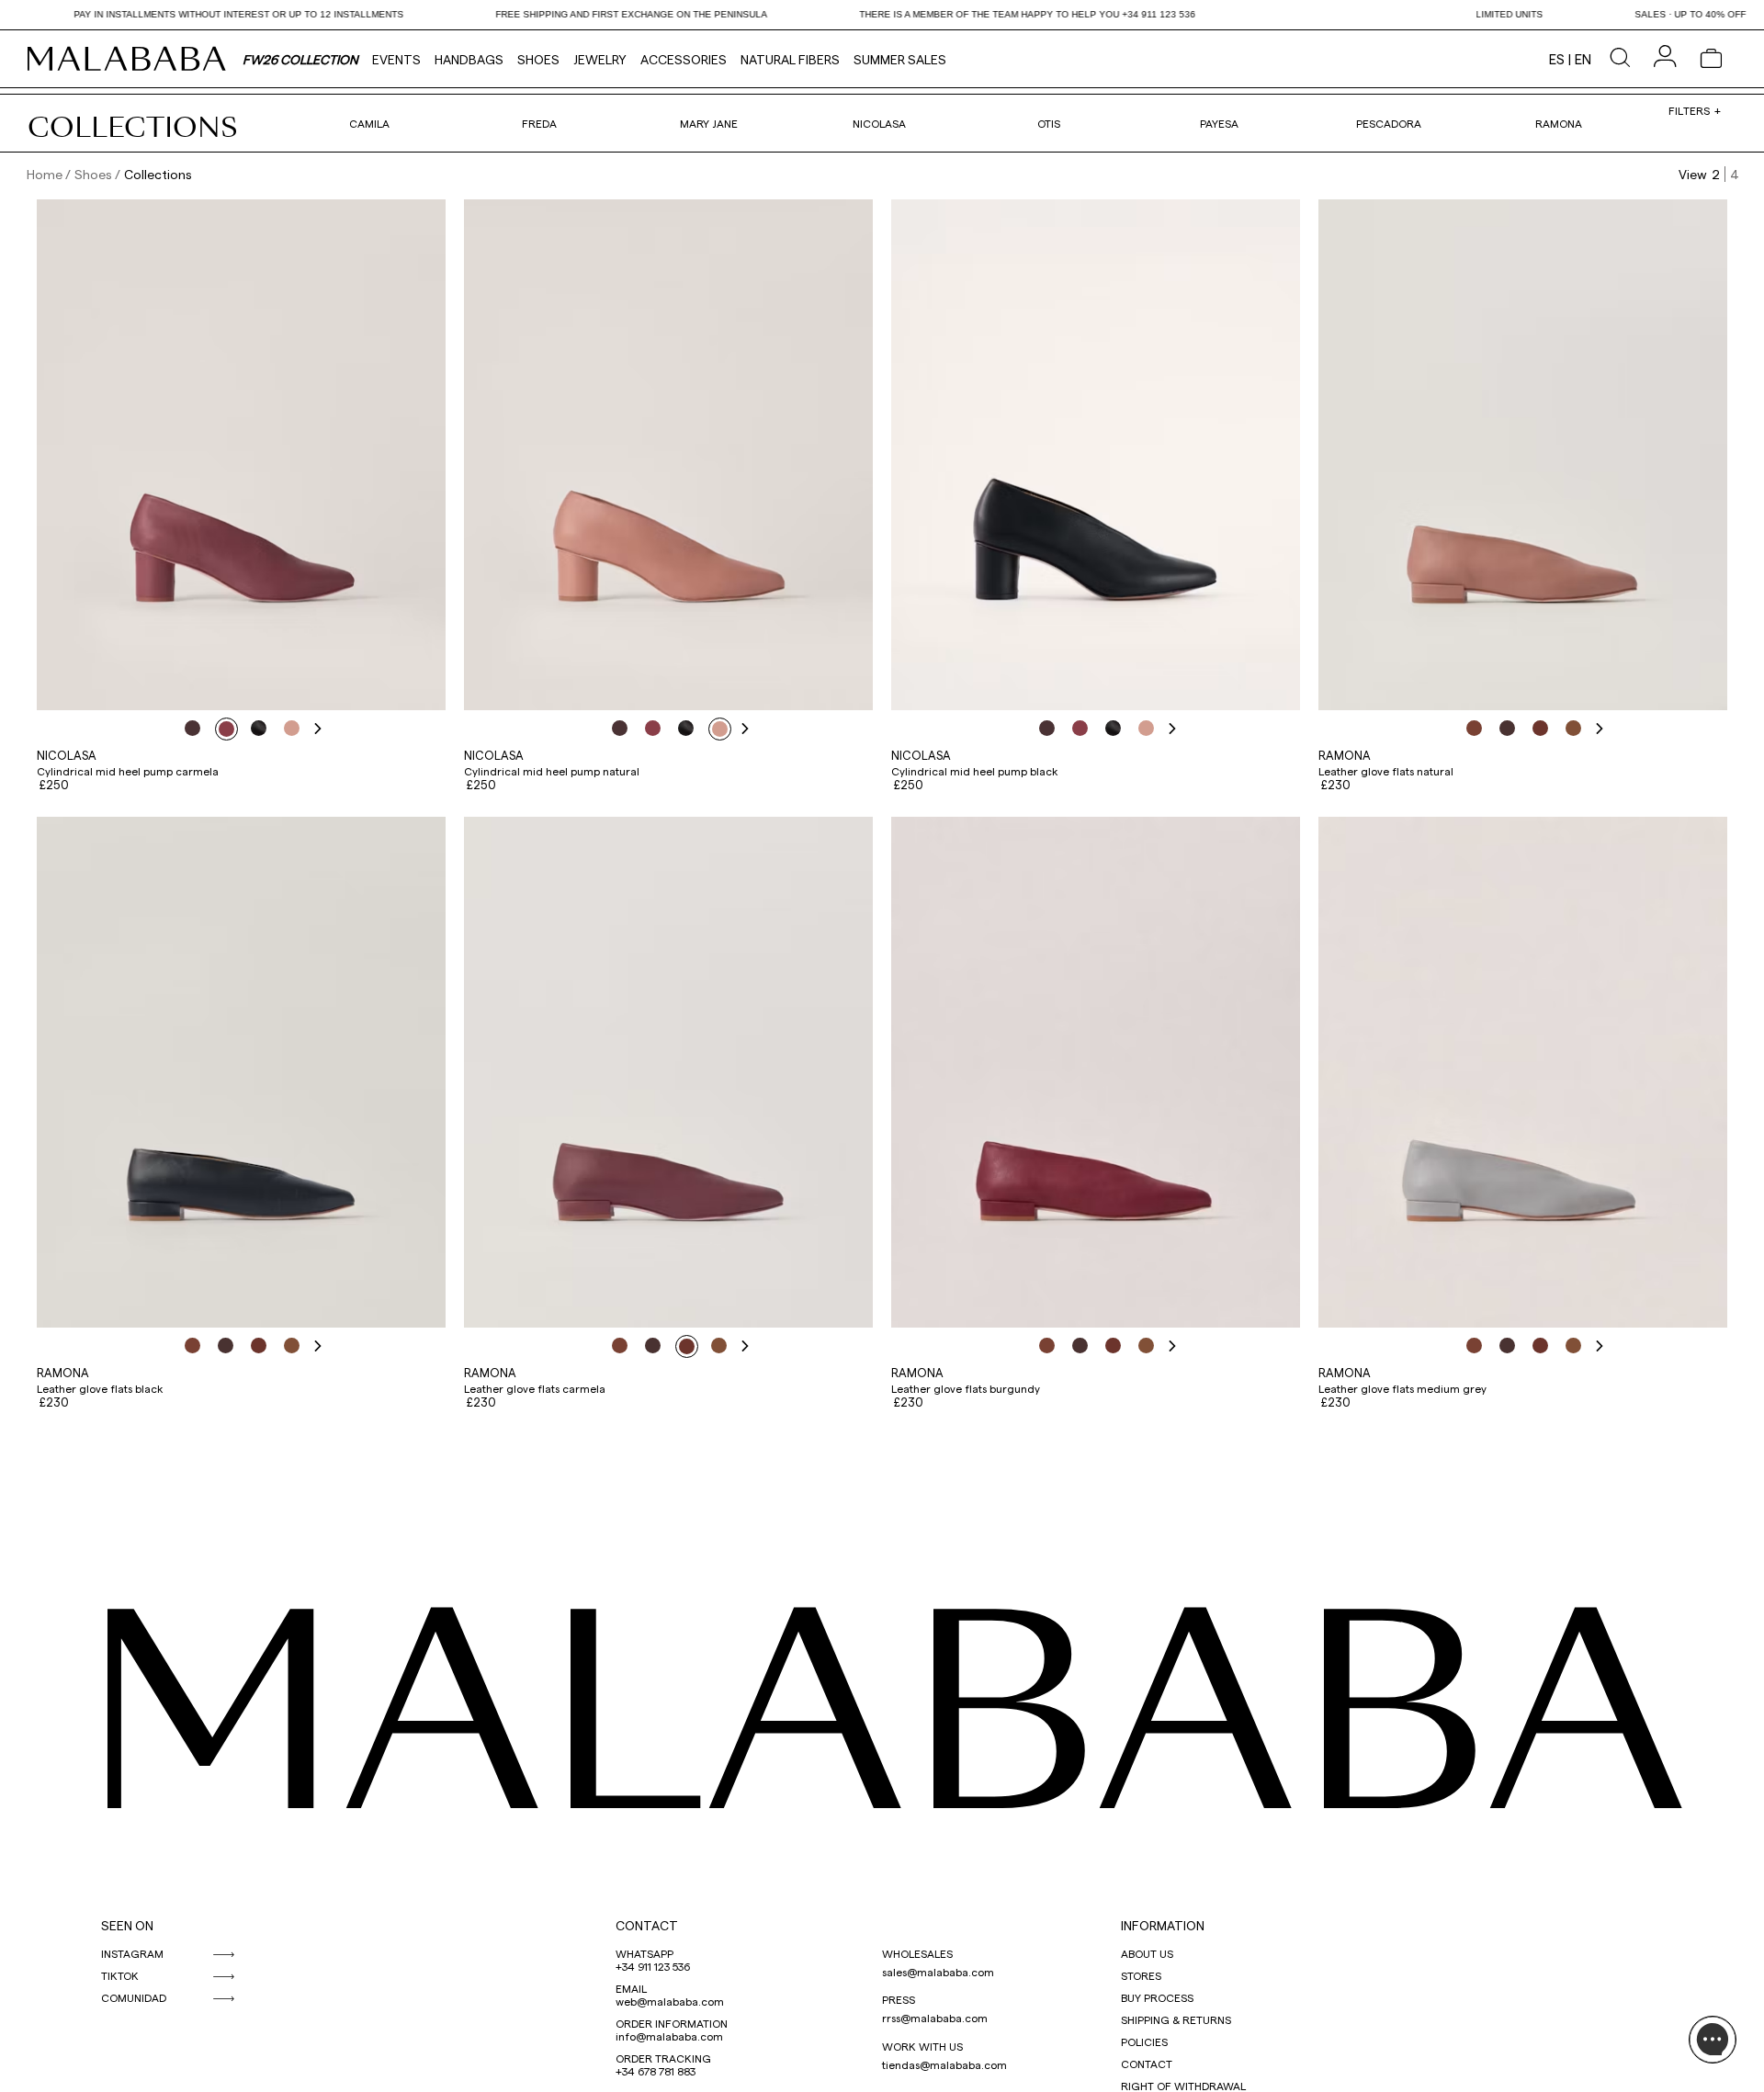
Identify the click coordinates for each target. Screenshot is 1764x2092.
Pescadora (1389, 123)
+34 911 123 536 (653, 1966)
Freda (539, 123)
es (1557, 59)
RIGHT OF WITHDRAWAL (1183, 2086)
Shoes (538, 59)
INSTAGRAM (132, 1953)
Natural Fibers (790, 59)
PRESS (899, 1999)
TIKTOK (120, 1975)
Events (396, 59)
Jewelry (600, 59)
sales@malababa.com (938, 1972)
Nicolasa (879, 123)
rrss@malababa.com (935, 2018)
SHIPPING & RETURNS (1176, 2019)
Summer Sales (900, 59)
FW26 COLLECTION (300, 59)
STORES (1141, 1975)
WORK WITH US (922, 2046)
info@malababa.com (669, 2036)
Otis (1049, 123)
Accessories (684, 59)
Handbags (469, 59)
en (1583, 59)
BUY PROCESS (1157, 1997)
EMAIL (631, 1988)
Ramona (1559, 123)
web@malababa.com (670, 2001)
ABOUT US (1147, 1953)
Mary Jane (709, 123)
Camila (369, 123)
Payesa (1219, 123)
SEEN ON (127, 1925)
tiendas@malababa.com (944, 2064)
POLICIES (1144, 2041)
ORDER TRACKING (663, 2058)
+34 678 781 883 (656, 2071)
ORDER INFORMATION (672, 2023)
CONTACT (647, 1925)
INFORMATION (1163, 1925)
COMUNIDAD (134, 1997)
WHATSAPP (645, 1953)
